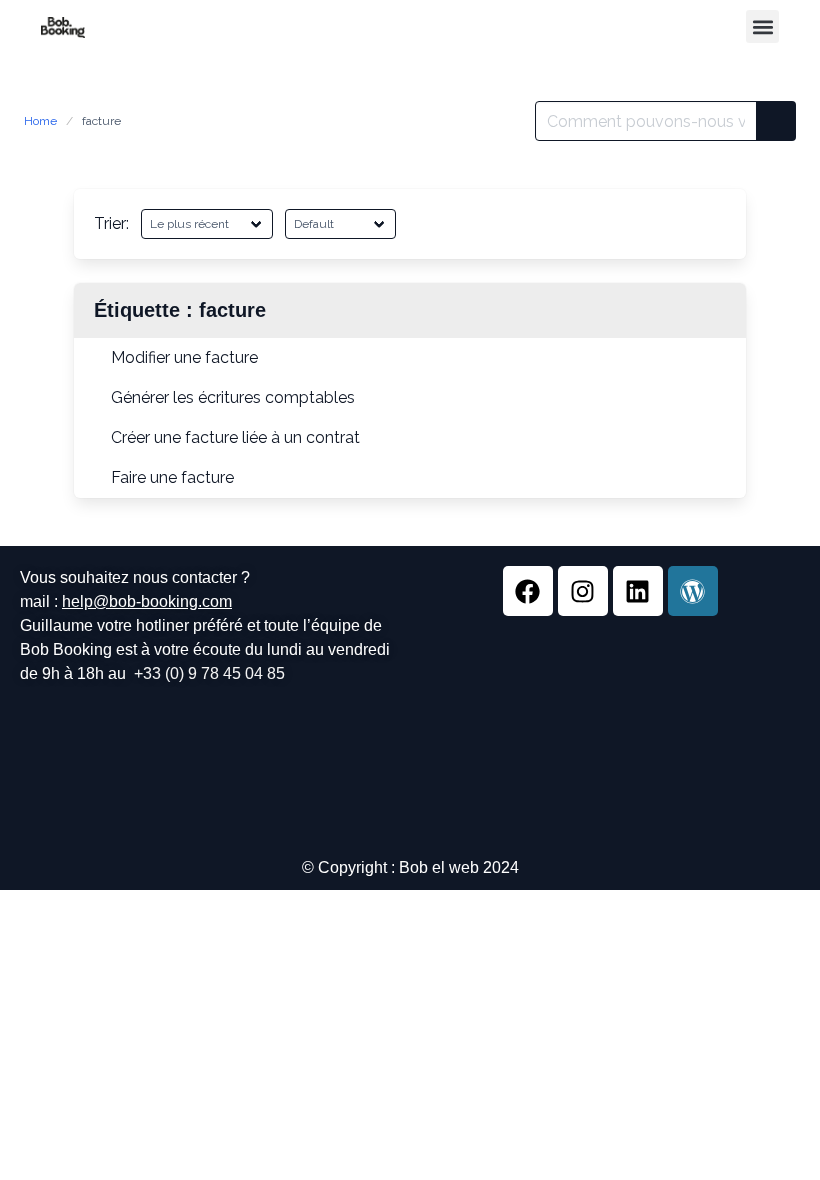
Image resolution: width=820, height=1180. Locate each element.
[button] (762, 26)
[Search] (776, 121)
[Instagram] (583, 591)
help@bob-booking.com (147, 601)
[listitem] (410, 358)
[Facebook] (528, 591)
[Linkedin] (638, 591)
